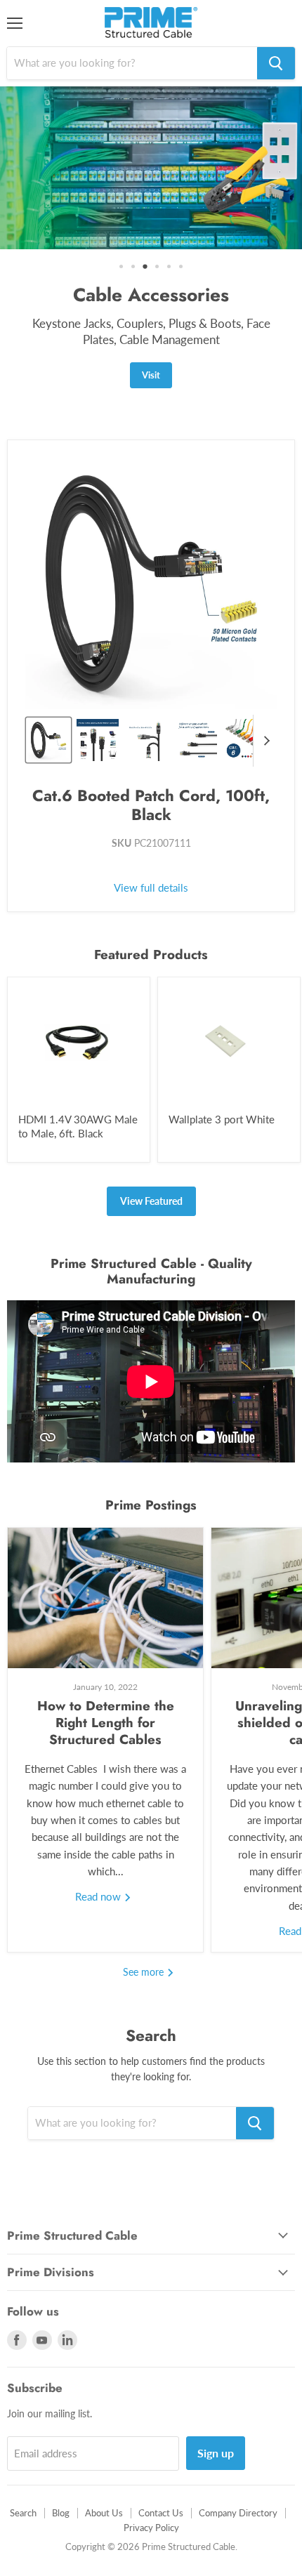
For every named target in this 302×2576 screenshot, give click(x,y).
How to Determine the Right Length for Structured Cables (106, 1680)
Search (23, 2471)
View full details (151, 846)
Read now (99, 1854)
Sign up (216, 2411)
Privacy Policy (151, 2485)
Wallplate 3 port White (222, 1077)
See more (145, 1929)
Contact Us (161, 2471)
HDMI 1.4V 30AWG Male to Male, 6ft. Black (78, 1084)
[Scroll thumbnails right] (264, 699)
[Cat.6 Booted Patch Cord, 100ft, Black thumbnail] (48, 698)
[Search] (276, 63)
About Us (104, 2471)
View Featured (151, 1159)
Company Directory (238, 2471)
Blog (61, 2471)
